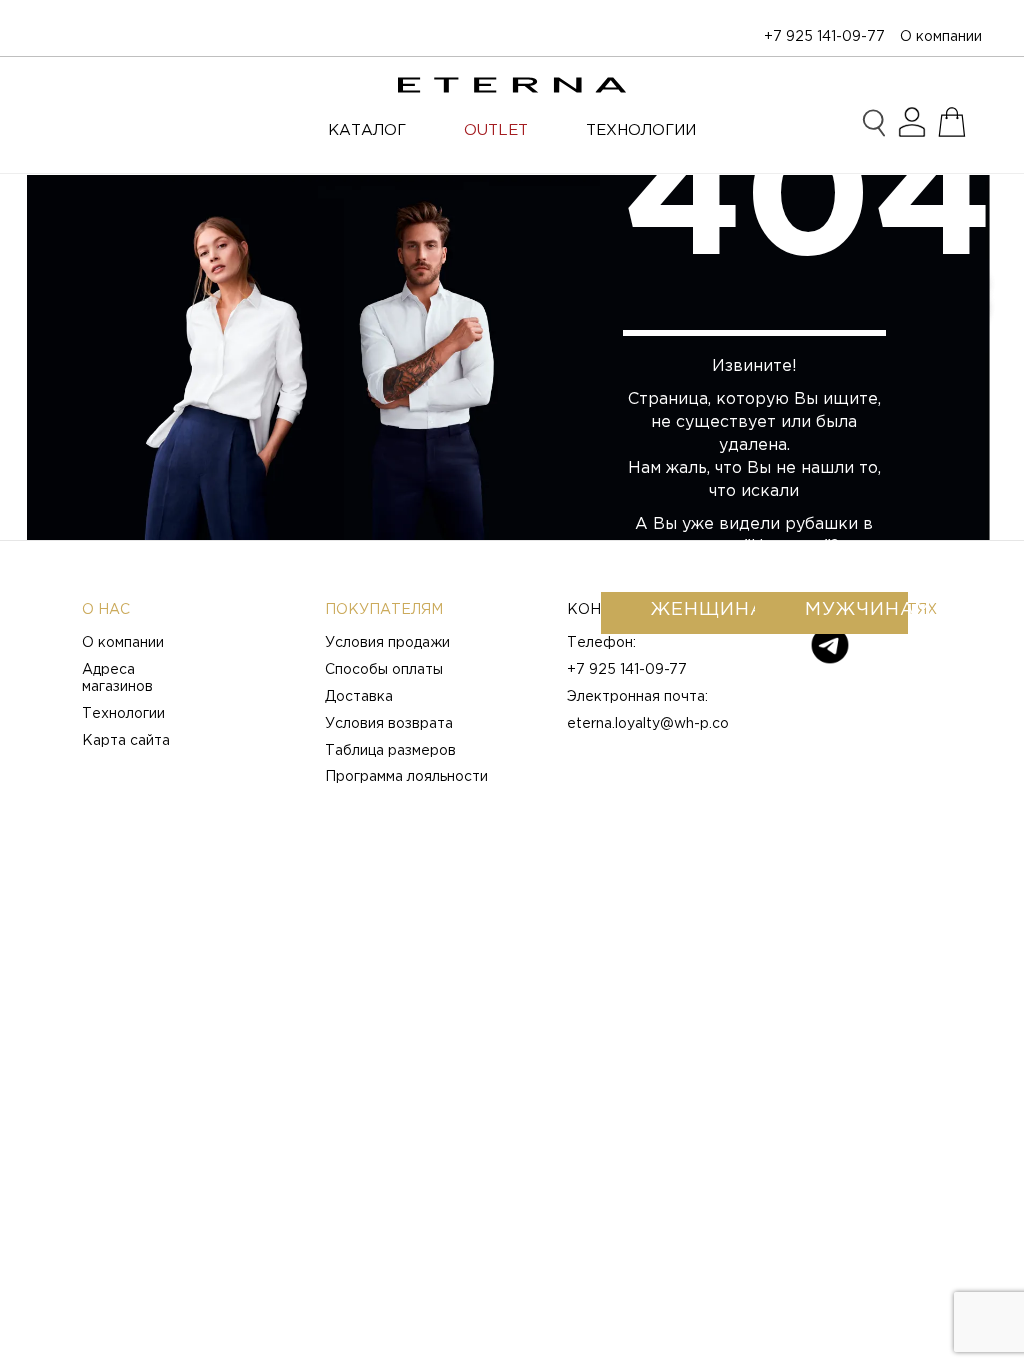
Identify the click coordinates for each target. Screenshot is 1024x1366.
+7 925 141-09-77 (824, 37)
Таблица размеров (390, 751)
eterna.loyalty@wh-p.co (648, 724)
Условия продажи (387, 643)
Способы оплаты (384, 670)
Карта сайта (126, 741)
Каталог (367, 130)
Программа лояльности (406, 777)
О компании (941, 37)
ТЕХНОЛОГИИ (641, 130)
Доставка (359, 697)
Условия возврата (389, 724)
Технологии (123, 714)
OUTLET (496, 130)
